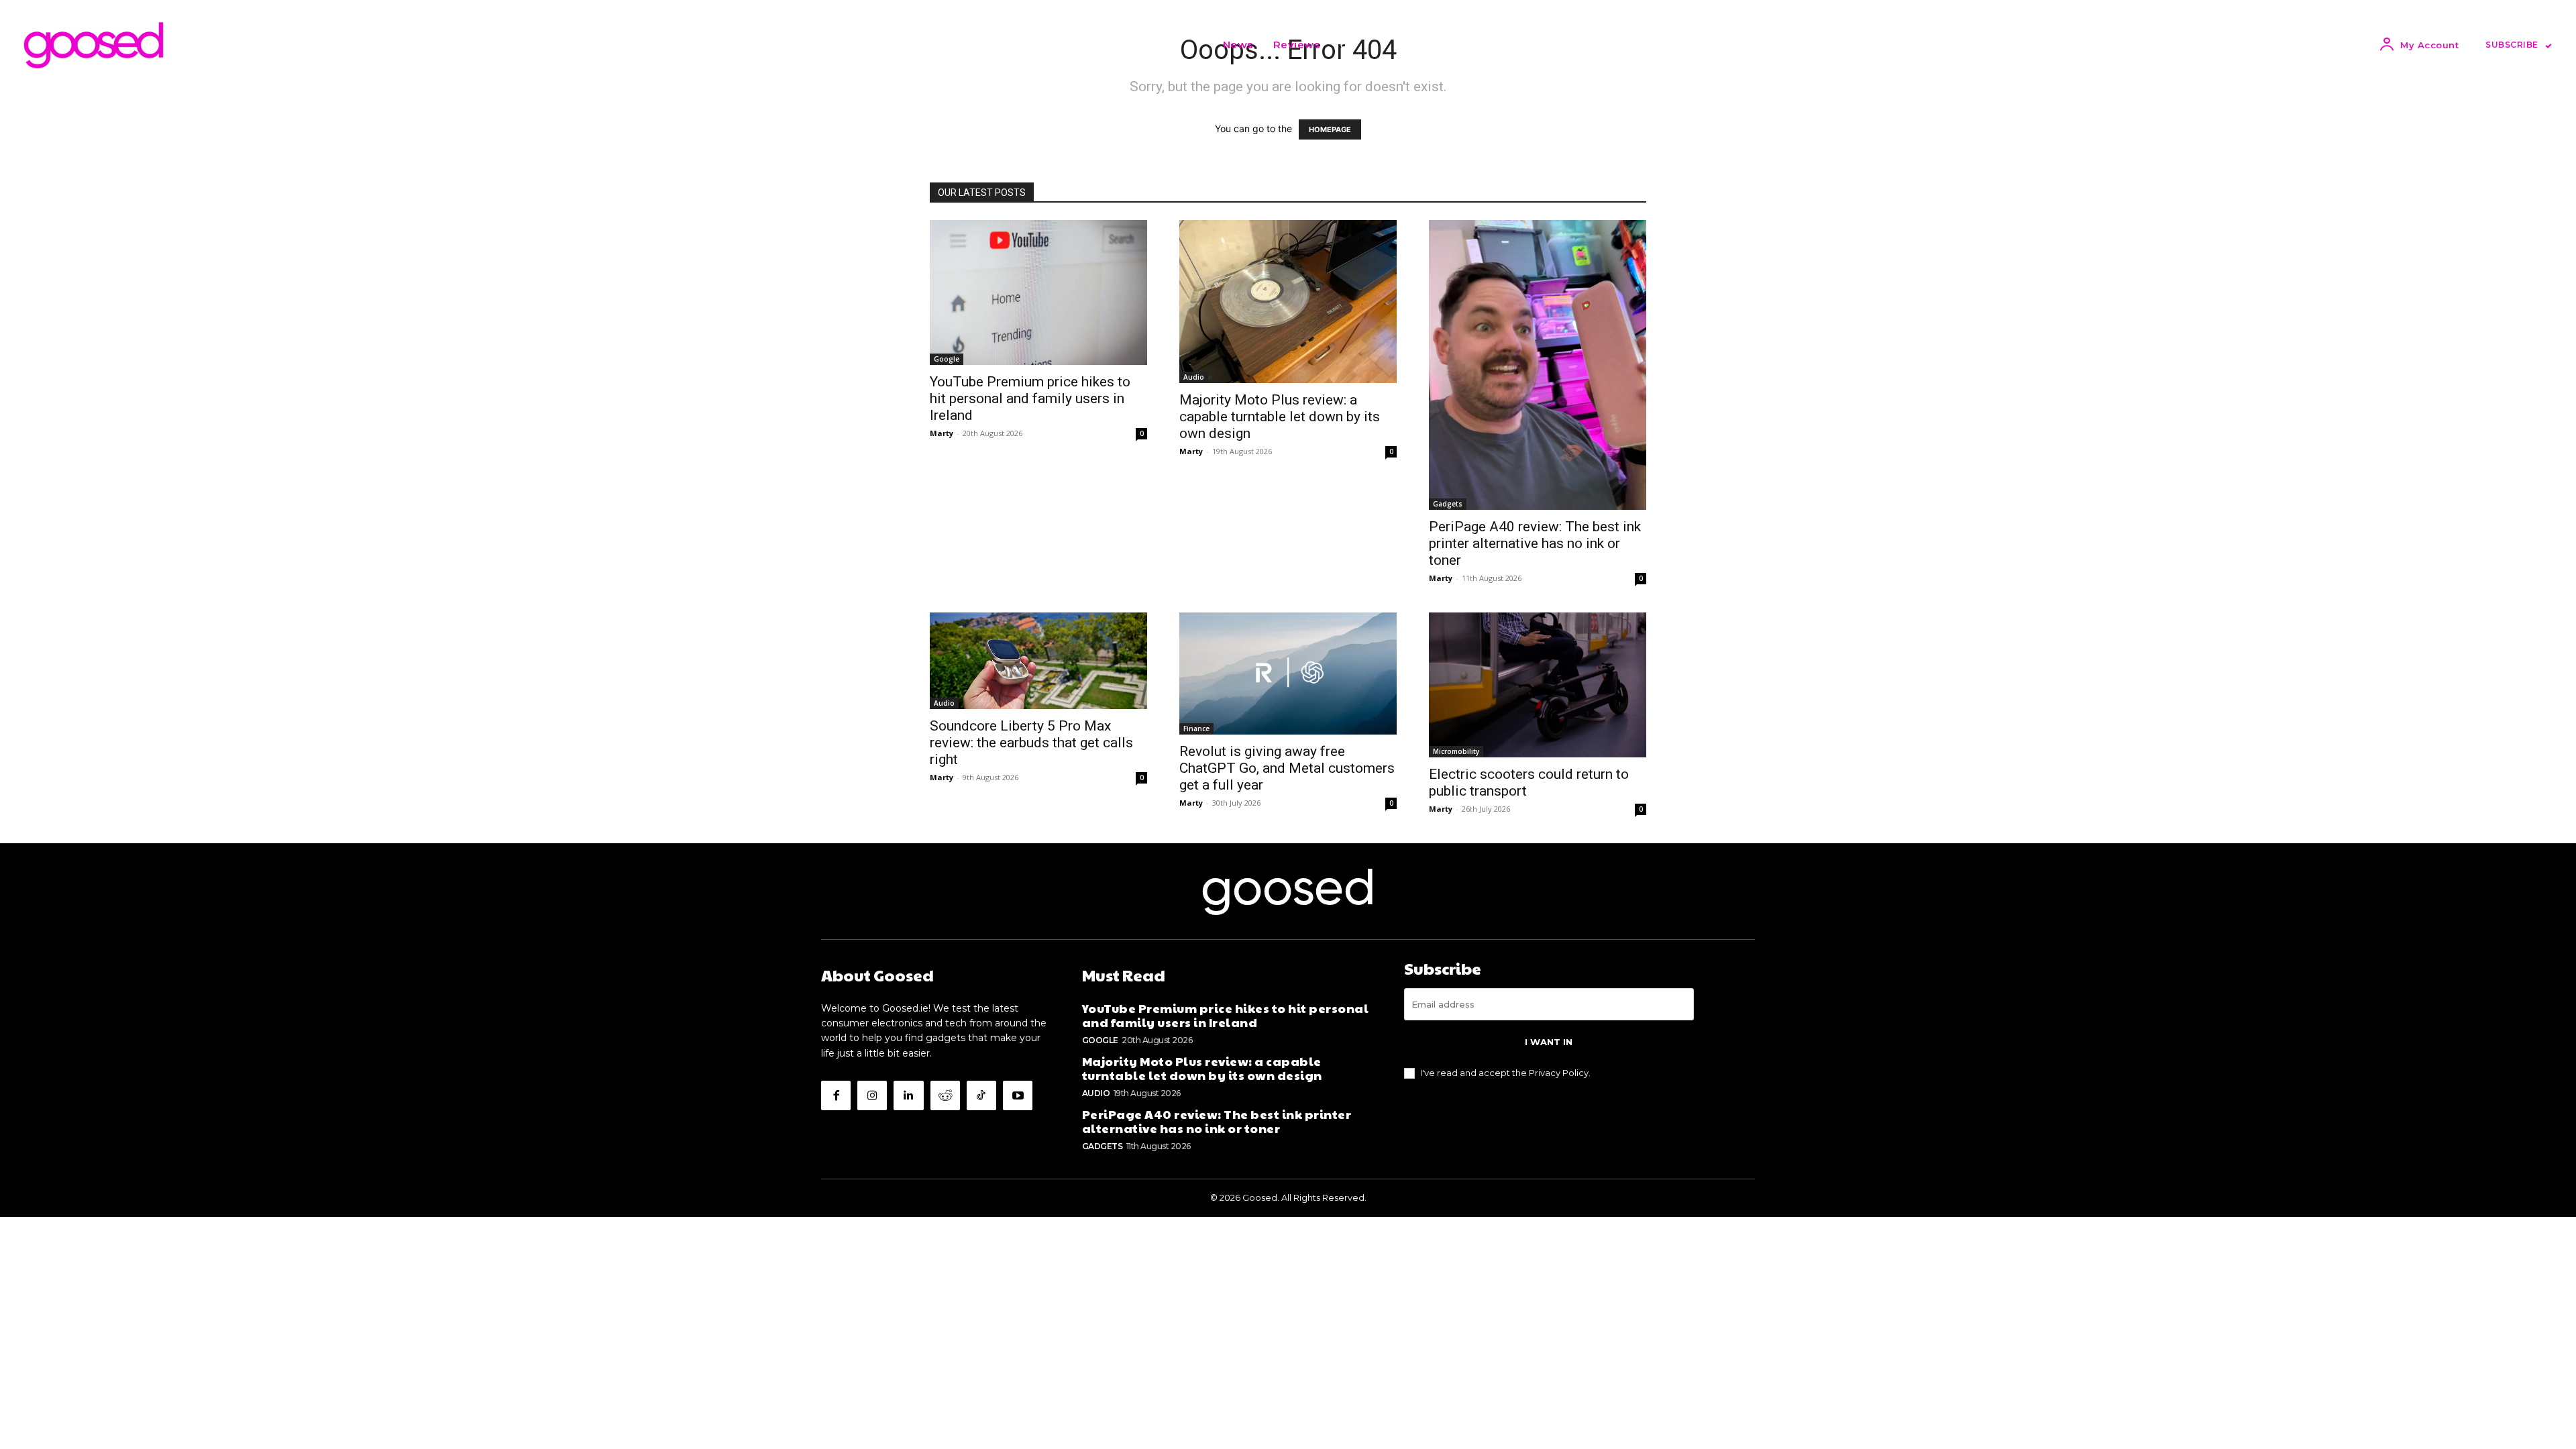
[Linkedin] (908, 1095)
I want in (1549, 1042)
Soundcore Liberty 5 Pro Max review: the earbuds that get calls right (1031, 743)
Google (947, 359)
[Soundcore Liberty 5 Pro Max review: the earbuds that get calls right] (1038, 661)
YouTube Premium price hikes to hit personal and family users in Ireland (1030, 398)
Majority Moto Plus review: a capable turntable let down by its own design (1280, 417)
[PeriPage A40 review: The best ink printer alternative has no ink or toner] (1538, 365)
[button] (1346, 45)
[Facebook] (836, 1095)
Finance (1196, 729)
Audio (1194, 377)
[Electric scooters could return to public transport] (1538, 685)
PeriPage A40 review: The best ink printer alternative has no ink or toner (1535, 543)
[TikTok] (981, 1095)
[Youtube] (1018, 1095)
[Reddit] (945, 1095)
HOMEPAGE (1330, 129)
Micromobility (1456, 751)
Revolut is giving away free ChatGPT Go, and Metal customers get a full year (1287, 768)
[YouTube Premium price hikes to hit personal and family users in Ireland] (1038, 292)
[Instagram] (872, 1095)
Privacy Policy (1559, 1073)
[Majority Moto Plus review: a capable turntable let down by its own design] (1288, 302)
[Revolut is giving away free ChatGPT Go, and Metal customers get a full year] (1288, 674)
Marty (942, 433)
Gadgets (1448, 504)
